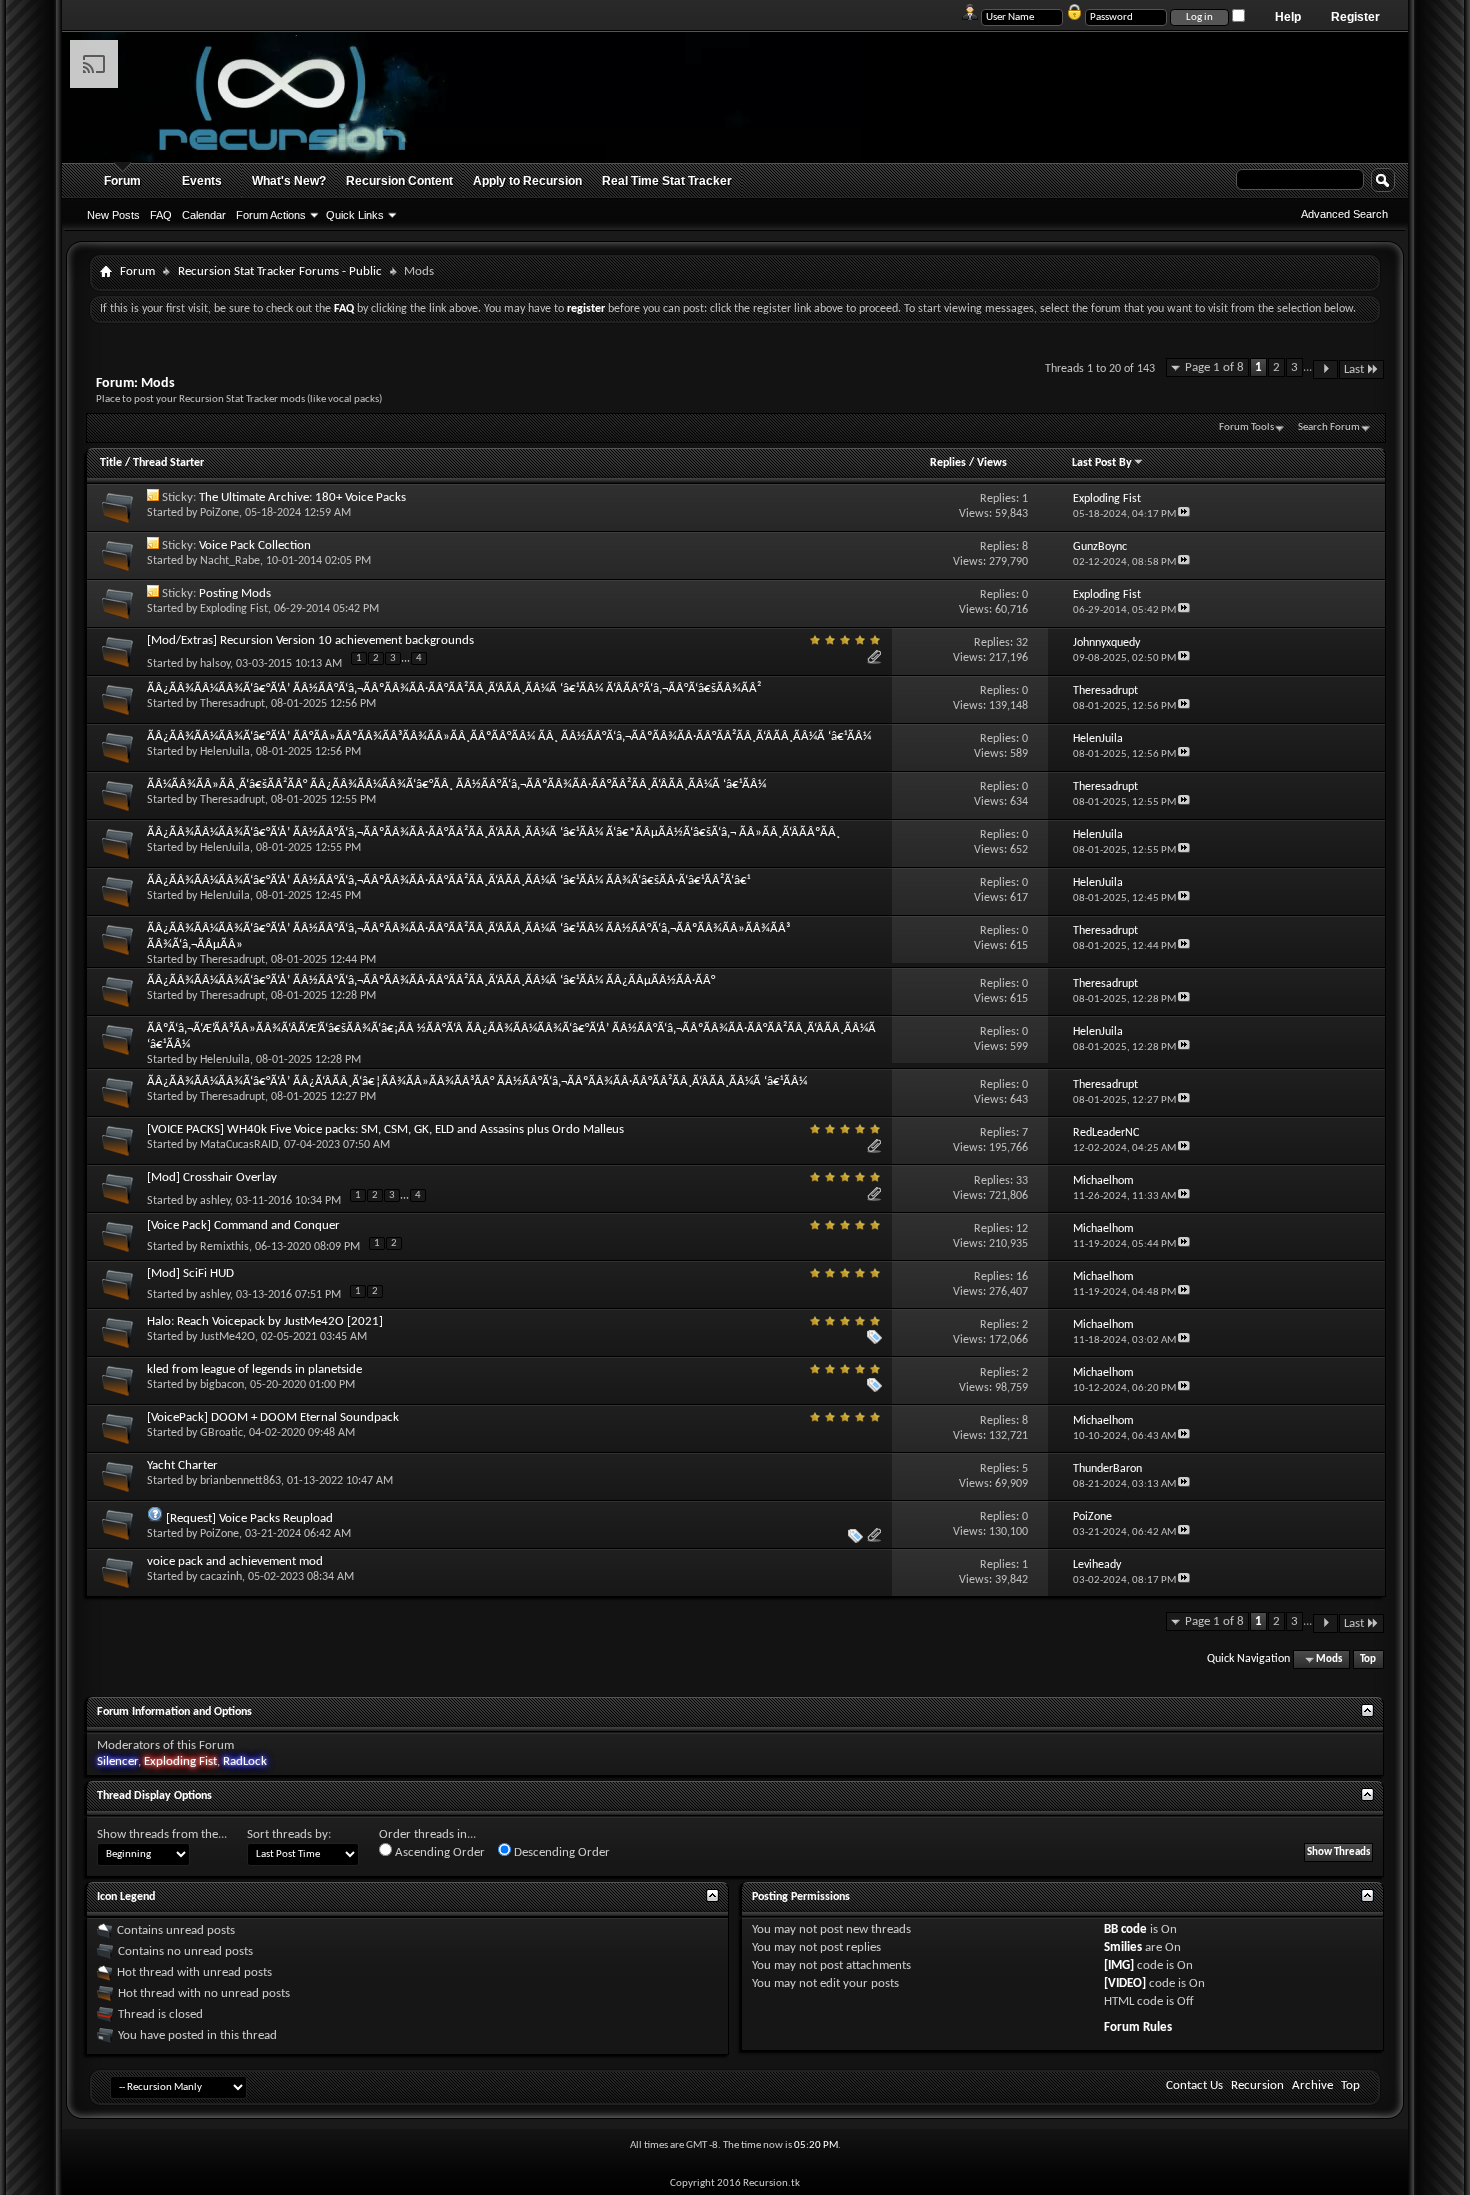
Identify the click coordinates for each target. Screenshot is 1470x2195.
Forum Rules (1138, 2027)
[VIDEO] (1125, 1983)
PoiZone (219, 513)
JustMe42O (227, 1337)
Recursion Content (399, 181)
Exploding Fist (234, 609)
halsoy (215, 663)
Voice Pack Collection (255, 545)
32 (1022, 643)
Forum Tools (1246, 427)
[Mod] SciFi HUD (190, 1273)
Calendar (204, 215)
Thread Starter (168, 463)
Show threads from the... (162, 1834)
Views (992, 463)
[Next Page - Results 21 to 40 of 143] (1325, 369)
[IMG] (1119, 1965)
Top (1368, 1659)
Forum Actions (271, 215)
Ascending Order (438, 1852)
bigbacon (222, 1385)
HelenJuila (225, 752)
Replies (948, 463)
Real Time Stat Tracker (667, 181)
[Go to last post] (1184, 514)
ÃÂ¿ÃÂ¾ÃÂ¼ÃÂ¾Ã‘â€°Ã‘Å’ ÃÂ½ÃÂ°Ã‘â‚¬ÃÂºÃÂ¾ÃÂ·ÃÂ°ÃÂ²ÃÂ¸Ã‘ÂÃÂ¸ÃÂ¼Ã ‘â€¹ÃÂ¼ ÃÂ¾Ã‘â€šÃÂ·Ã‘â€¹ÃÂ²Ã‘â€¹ (448, 880)
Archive (1312, 2085)
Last (1354, 369)
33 (1022, 1181)
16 (1022, 1277)
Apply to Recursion (527, 181)
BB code (1125, 1929)
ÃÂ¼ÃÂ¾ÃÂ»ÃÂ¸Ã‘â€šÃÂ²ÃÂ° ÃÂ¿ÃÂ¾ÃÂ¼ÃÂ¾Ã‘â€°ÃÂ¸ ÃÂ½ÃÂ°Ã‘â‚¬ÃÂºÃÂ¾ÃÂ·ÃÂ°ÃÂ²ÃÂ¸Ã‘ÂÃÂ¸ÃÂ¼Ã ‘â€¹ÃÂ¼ (456, 784)
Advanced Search (1344, 214)
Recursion (1257, 2085)
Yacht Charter (182, 1465)
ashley (215, 1201)
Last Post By (1102, 463)
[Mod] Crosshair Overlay (212, 1177)
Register (1355, 17)
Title (111, 463)
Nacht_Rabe (230, 561)
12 (1022, 1229)
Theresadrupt (232, 704)
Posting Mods (235, 593)
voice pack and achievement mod (235, 1561)
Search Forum (1329, 427)
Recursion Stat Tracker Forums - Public (280, 271)
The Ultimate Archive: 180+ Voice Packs (302, 497)
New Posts (113, 215)
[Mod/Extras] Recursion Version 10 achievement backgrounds (310, 640)
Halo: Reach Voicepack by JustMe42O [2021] (265, 1321)
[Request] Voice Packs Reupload (249, 1518)
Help (1288, 17)
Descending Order (560, 1852)
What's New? (289, 181)
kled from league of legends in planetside (254, 1369)
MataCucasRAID (239, 1145)
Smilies (1123, 1947)
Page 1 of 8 (1214, 367)
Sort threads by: (289, 1834)
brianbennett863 (240, 1481)
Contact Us (1194, 2085)
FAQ (161, 215)
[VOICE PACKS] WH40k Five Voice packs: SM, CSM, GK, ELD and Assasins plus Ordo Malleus (385, 1129)
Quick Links (355, 215)
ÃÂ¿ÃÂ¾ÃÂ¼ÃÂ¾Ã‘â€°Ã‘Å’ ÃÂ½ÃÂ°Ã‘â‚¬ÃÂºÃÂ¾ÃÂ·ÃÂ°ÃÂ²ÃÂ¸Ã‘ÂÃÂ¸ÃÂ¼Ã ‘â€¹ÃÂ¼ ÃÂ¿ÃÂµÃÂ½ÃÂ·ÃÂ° (431, 980)
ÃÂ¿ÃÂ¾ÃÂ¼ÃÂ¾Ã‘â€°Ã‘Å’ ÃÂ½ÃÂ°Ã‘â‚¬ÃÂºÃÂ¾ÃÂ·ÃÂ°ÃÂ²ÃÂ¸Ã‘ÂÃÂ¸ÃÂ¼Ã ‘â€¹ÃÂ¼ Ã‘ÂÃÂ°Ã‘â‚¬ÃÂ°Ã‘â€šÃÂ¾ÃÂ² (454, 688)
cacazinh (221, 1577)
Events (202, 181)
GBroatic (221, 1433)
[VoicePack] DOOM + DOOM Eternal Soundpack (273, 1417)
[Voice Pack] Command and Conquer (243, 1225)
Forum (122, 181)
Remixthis (224, 1247)
